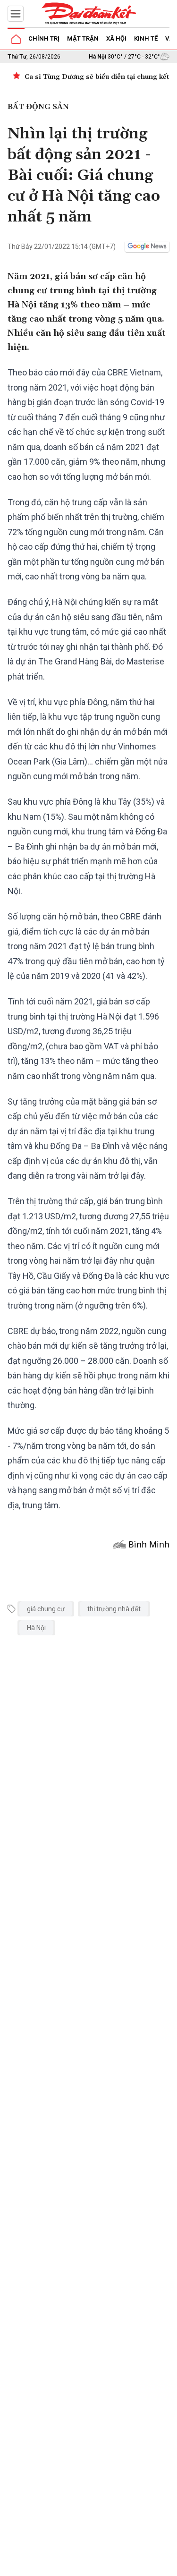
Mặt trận (83, 38)
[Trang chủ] (16, 39)
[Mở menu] (16, 14)
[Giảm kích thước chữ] (96, 2566)
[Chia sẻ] (169, 2564)
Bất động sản (38, 107)
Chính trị (44, 38)
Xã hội (116, 38)
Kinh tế (146, 38)
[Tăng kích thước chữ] (124, 2566)
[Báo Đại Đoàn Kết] (89, 14)
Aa (110, 2566)
